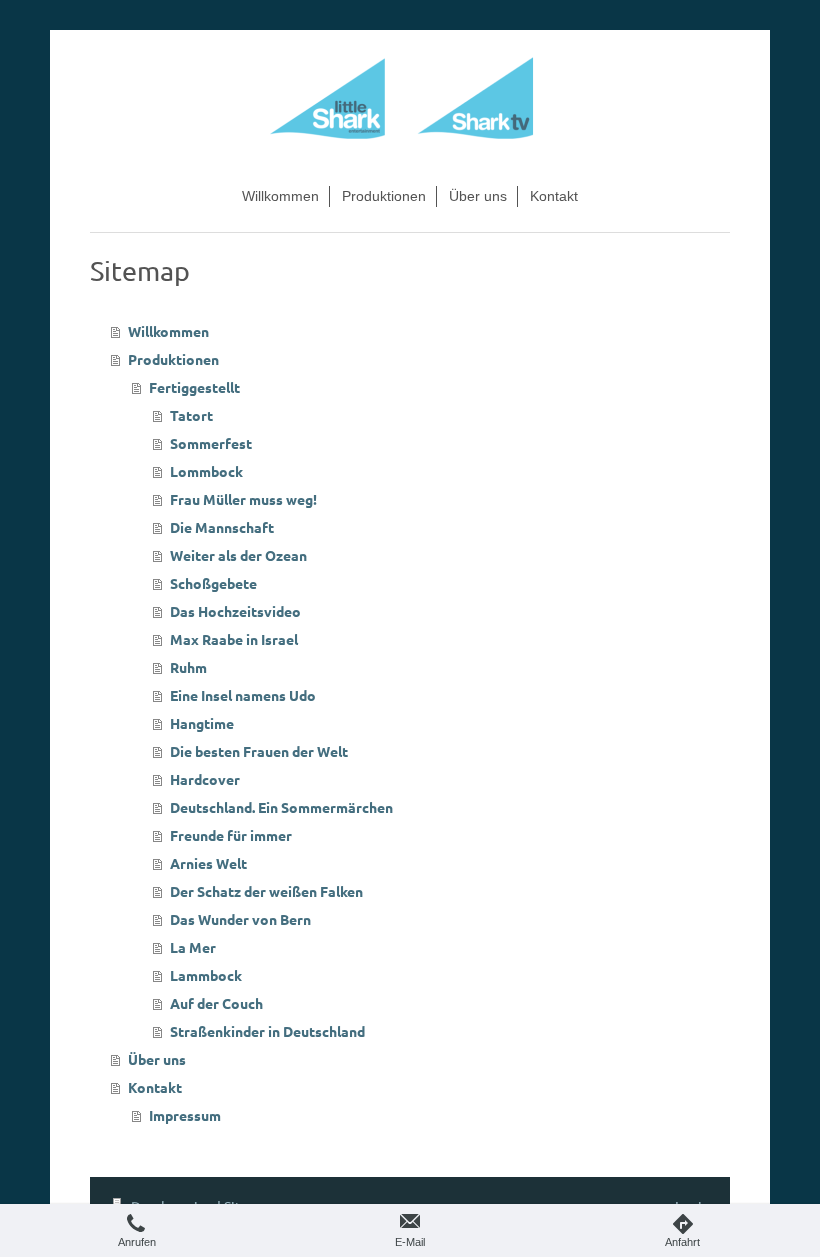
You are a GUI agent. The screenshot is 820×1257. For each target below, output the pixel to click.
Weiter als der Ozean (238, 555)
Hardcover (205, 779)
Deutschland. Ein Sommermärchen (281, 807)
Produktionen (173, 359)
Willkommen (168, 331)
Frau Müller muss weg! (243, 499)
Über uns (157, 1059)
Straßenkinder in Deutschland (267, 1031)
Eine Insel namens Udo (243, 695)
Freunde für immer (231, 835)
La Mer (193, 947)
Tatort (191, 415)
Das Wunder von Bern (240, 919)
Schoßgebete (213, 583)
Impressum (185, 1115)
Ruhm (188, 667)
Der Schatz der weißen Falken (266, 891)
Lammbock (206, 975)
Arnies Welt (208, 863)
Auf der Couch (216, 1003)
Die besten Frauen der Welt (259, 751)
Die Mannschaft (222, 527)
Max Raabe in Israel (234, 639)
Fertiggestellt (194, 387)
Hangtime (202, 723)
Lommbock (206, 471)
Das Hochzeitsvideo (235, 611)
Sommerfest (211, 443)
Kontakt (155, 1087)
